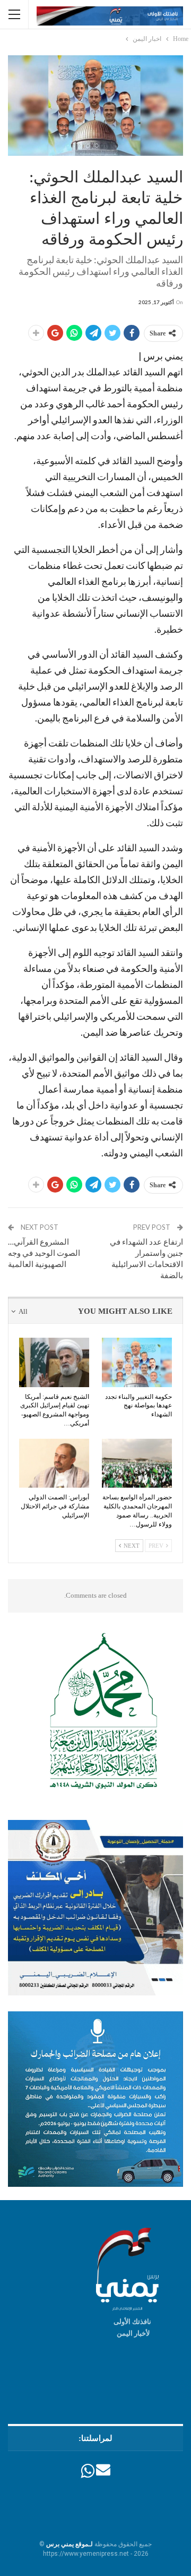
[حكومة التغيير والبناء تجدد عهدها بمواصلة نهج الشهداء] (137, 1362)
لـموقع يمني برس (70, 2544)
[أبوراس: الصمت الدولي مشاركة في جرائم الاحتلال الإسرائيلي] (54, 1463)
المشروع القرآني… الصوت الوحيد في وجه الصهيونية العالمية (44, 1253)
